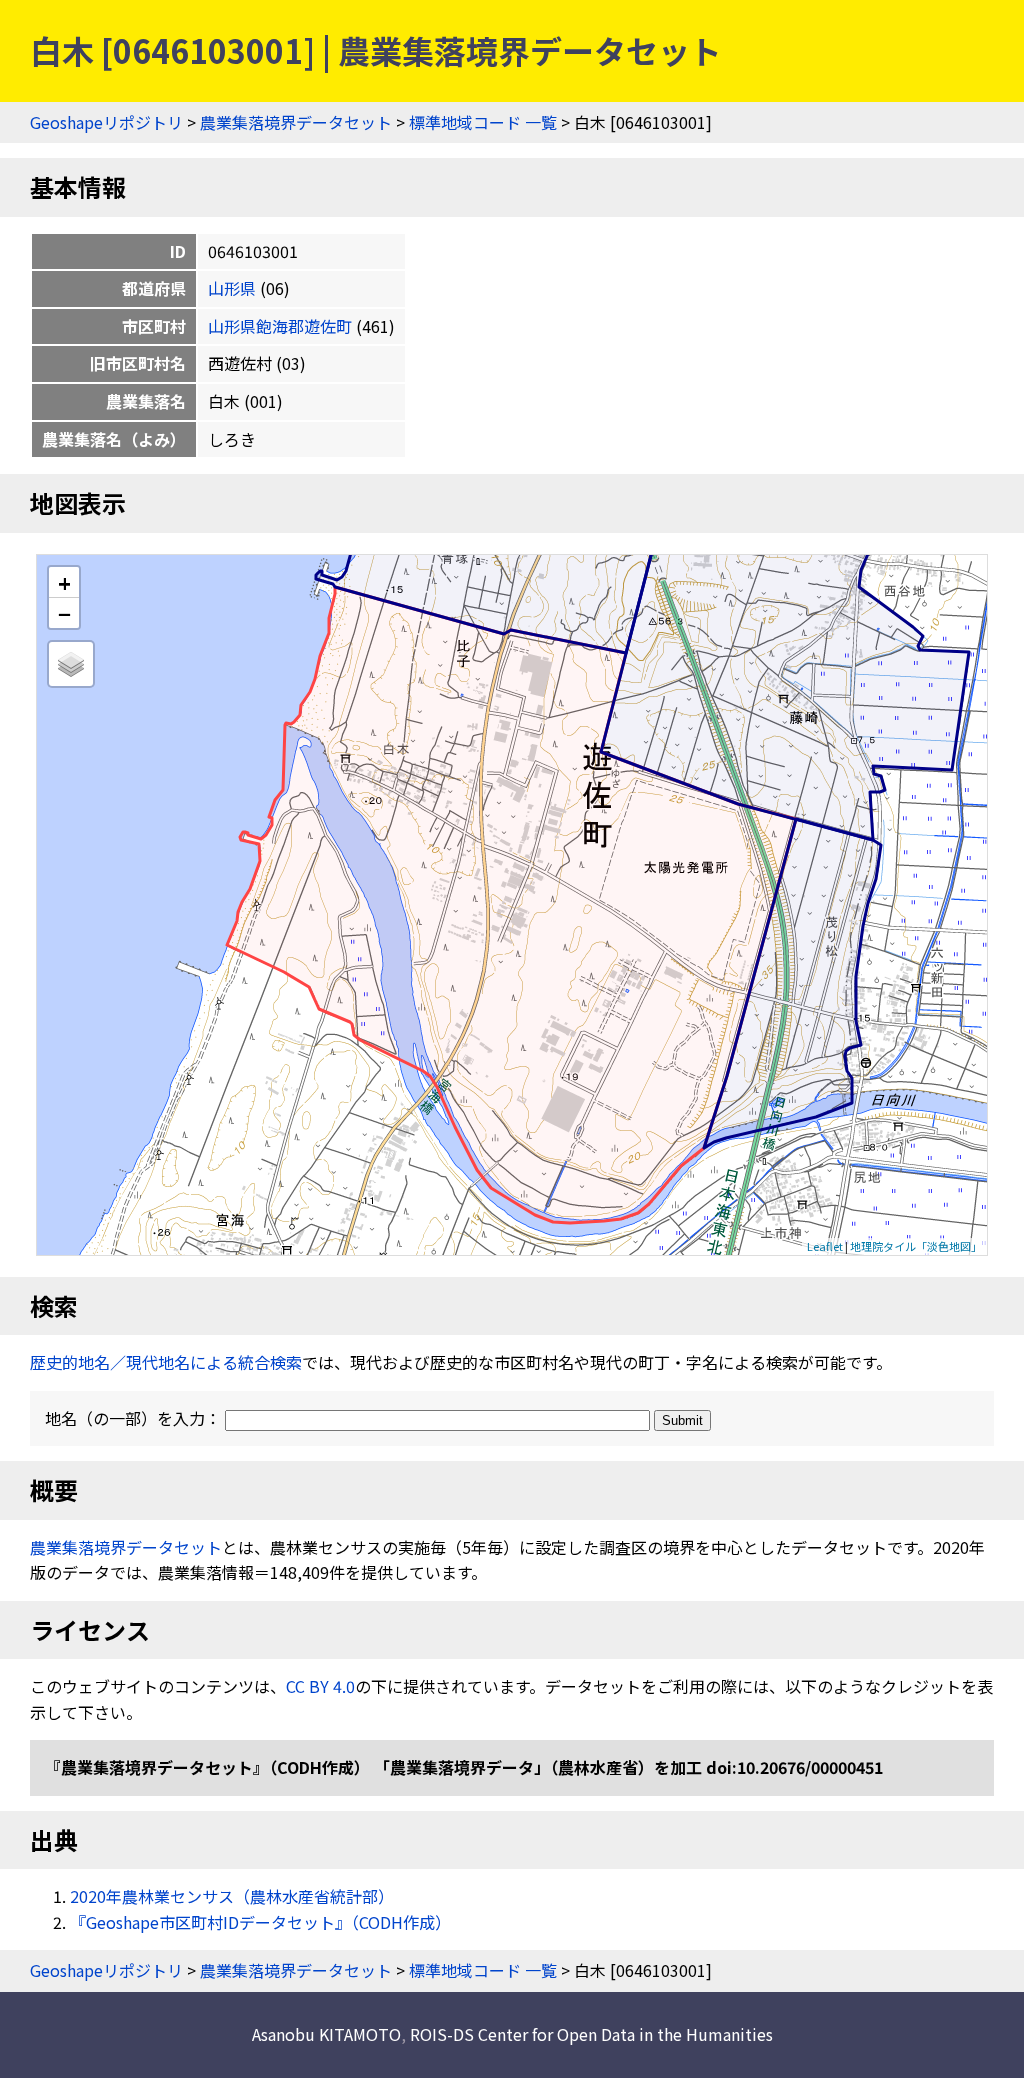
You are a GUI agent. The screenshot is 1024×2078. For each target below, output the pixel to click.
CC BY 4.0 (320, 1686)
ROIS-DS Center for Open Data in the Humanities (591, 2034)
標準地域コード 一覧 (483, 122)
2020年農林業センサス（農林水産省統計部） (232, 1896)
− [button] (64, 613)
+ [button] (64, 582)
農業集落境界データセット (296, 122)
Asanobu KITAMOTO (326, 2034)
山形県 (232, 288)
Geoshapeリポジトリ (106, 122)
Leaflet (825, 1246)
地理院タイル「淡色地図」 (916, 1246)
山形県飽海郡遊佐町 (280, 326)
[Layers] (71, 664)
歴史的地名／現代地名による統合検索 (166, 1362)
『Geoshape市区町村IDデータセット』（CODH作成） (260, 1922)
